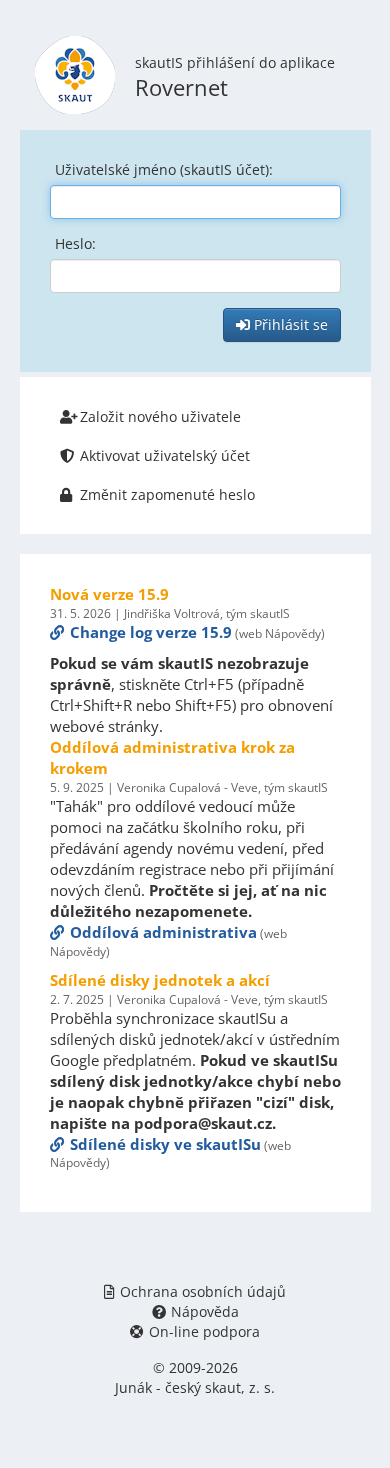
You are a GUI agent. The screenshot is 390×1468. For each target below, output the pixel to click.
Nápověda (205, 1311)
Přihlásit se (289, 324)
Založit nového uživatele (160, 416)
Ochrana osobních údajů (203, 1291)
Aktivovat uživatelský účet (165, 455)
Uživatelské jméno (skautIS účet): (164, 169)
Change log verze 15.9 (151, 632)
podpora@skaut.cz (203, 1123)
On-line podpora (204, 1331)
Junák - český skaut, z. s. (195, 1387)
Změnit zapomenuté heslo (167, 494)
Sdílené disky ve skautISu (165, 1144)
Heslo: (75, 243)
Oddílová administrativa (163, 932)
